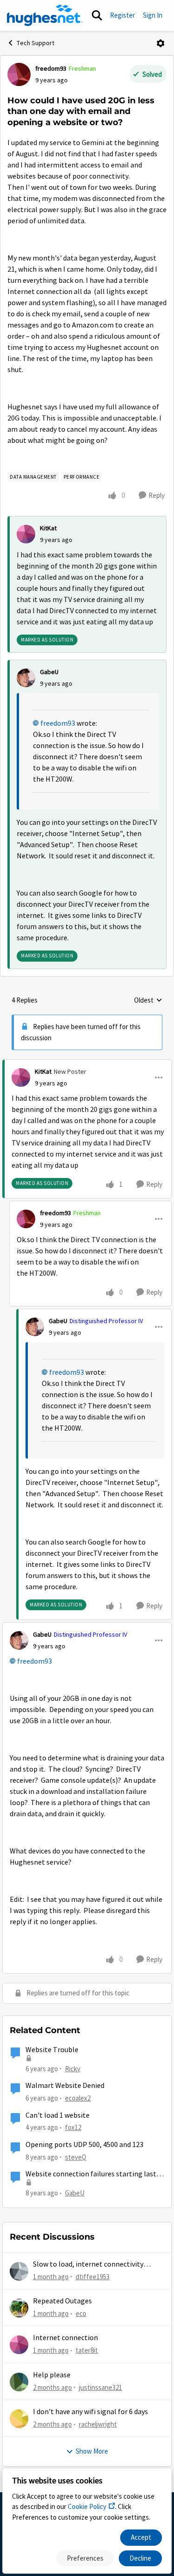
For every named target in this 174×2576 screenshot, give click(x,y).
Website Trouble (52, 2050)
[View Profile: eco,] (19, 2308)
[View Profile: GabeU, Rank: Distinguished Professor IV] (35, 1327)
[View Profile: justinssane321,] (19, 2382)
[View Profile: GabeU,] (26, 678)
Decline (140, 2558)
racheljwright (98, 2424)
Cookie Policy (87, 2506)
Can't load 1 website (58, 2115)
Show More (92, 2451)
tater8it (87, 2350)
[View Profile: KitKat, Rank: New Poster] (21, 1077)
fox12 (73, 2127)
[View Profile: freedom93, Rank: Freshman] (19, 74)
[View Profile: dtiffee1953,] (19, 2271)
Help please (52, 2375)
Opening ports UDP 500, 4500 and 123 (84, 2145)
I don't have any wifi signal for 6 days (90, 2412)
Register (122, 15)
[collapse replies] (87, 1064)
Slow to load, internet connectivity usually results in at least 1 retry (88, 2265)
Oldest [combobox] (148, 1001)
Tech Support (35, 43)
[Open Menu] (161, 43)
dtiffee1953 (93, 2277)
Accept (141, 2537)
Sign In (153, 15)
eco (81, 2313)
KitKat (48, 528)
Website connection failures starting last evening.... (91, 2174)
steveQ (76, 2157)
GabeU (49, 672)
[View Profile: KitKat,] (26, 534)
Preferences (85, 2558)
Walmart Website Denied (65, 2086)
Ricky (73, 2069)
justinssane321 (100, 2387)
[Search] (97, 15)
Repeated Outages (62, 2301)
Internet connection (65, 2338)
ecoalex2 (78, 2098)
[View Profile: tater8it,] (19, 2345)
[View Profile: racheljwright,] (19, 2419)
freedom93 (51, 68)
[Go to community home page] (45, 15)
